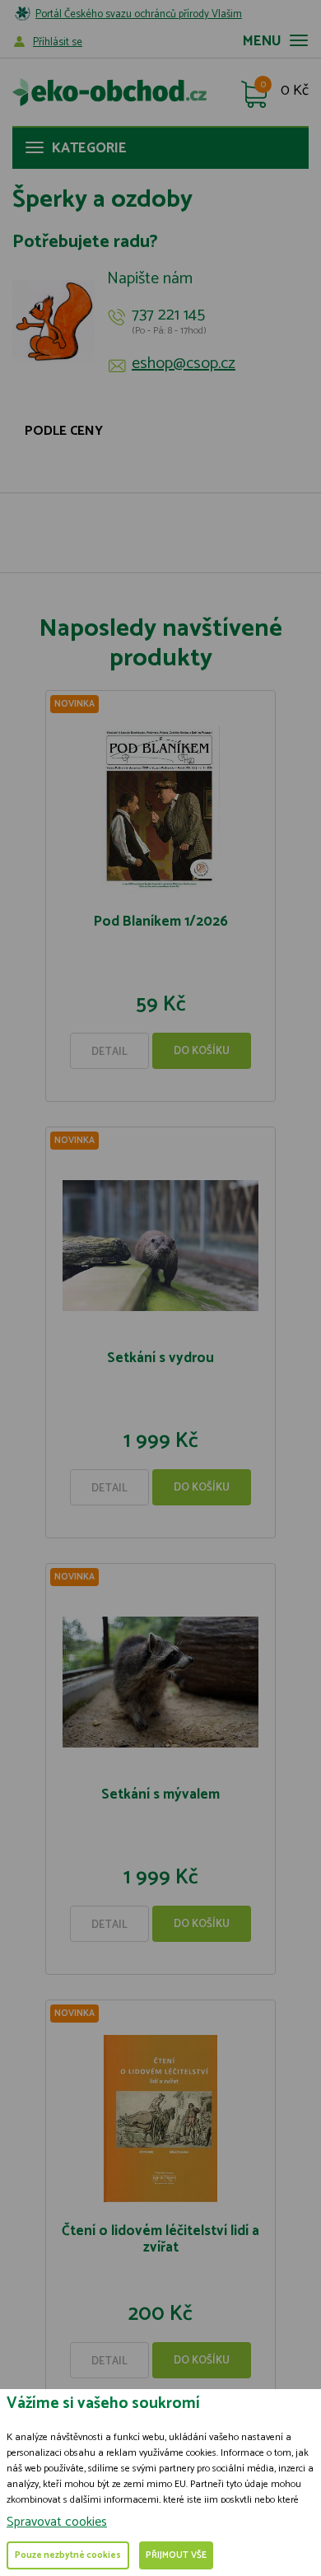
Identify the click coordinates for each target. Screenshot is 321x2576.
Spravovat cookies (57, 2522)
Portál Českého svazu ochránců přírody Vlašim (139, 14)
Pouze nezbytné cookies (68, 2555)
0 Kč (295, 91)
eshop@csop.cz (184, 364)
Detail (109, 1052)
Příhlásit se (58, 42)
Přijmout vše (176, 2555)
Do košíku (202, 1051)
